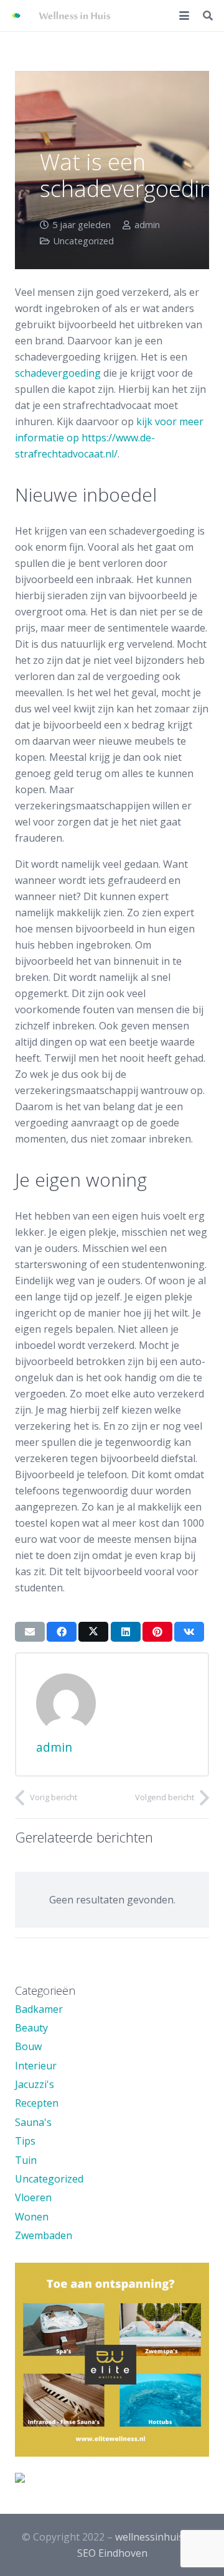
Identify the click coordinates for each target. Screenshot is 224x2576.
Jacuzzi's (35, 2084)
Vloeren (33, 2197)
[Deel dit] (62, 1632)
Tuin (26, 2160)
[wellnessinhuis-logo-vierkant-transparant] (16, 16)
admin (147, 225)
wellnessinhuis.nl (155, 2537)
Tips (25, 2141)
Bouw (28, 2046)
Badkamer (39, 2009)
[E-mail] (30, 1632)
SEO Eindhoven (112, 2553)
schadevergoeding (58, 373)
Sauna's (33, 2122)
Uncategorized (84, 241)
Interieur (36, 2066)
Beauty (31, 2028)
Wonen (32, 2217)
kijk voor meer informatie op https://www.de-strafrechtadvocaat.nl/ (109, 438)
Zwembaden (44, 2235)
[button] (184, 16)
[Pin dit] (157, 1632)
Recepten (37, 2103)
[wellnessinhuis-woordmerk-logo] (75, 16)
